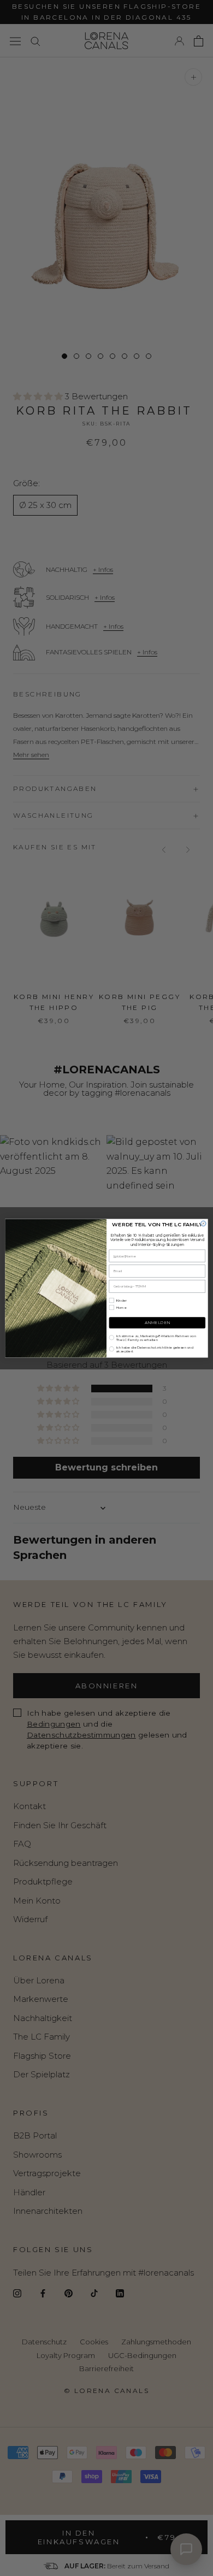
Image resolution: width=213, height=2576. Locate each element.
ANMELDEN (157, 1323)
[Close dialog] (203, 1223)
